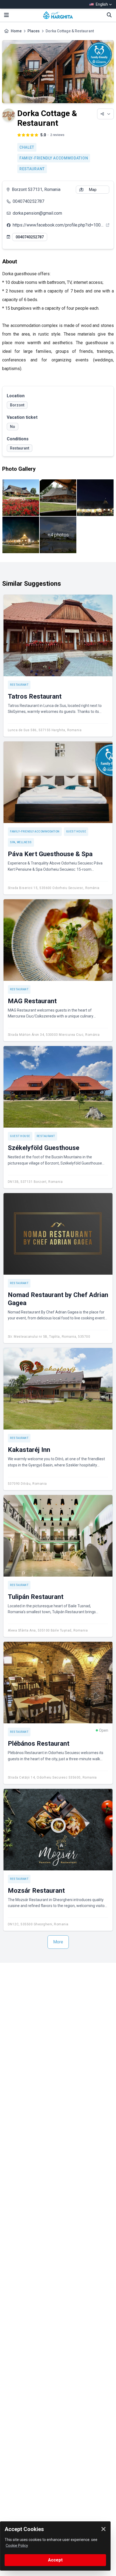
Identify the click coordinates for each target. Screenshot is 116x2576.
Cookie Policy (17, 2546)
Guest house (76, 832)
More (58, 1942)
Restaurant (32, 169)
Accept (55, 2560)
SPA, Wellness (21, 842)
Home (16, 31)
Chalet (27, 147)
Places (34, 31)
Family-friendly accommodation (54, 158)
